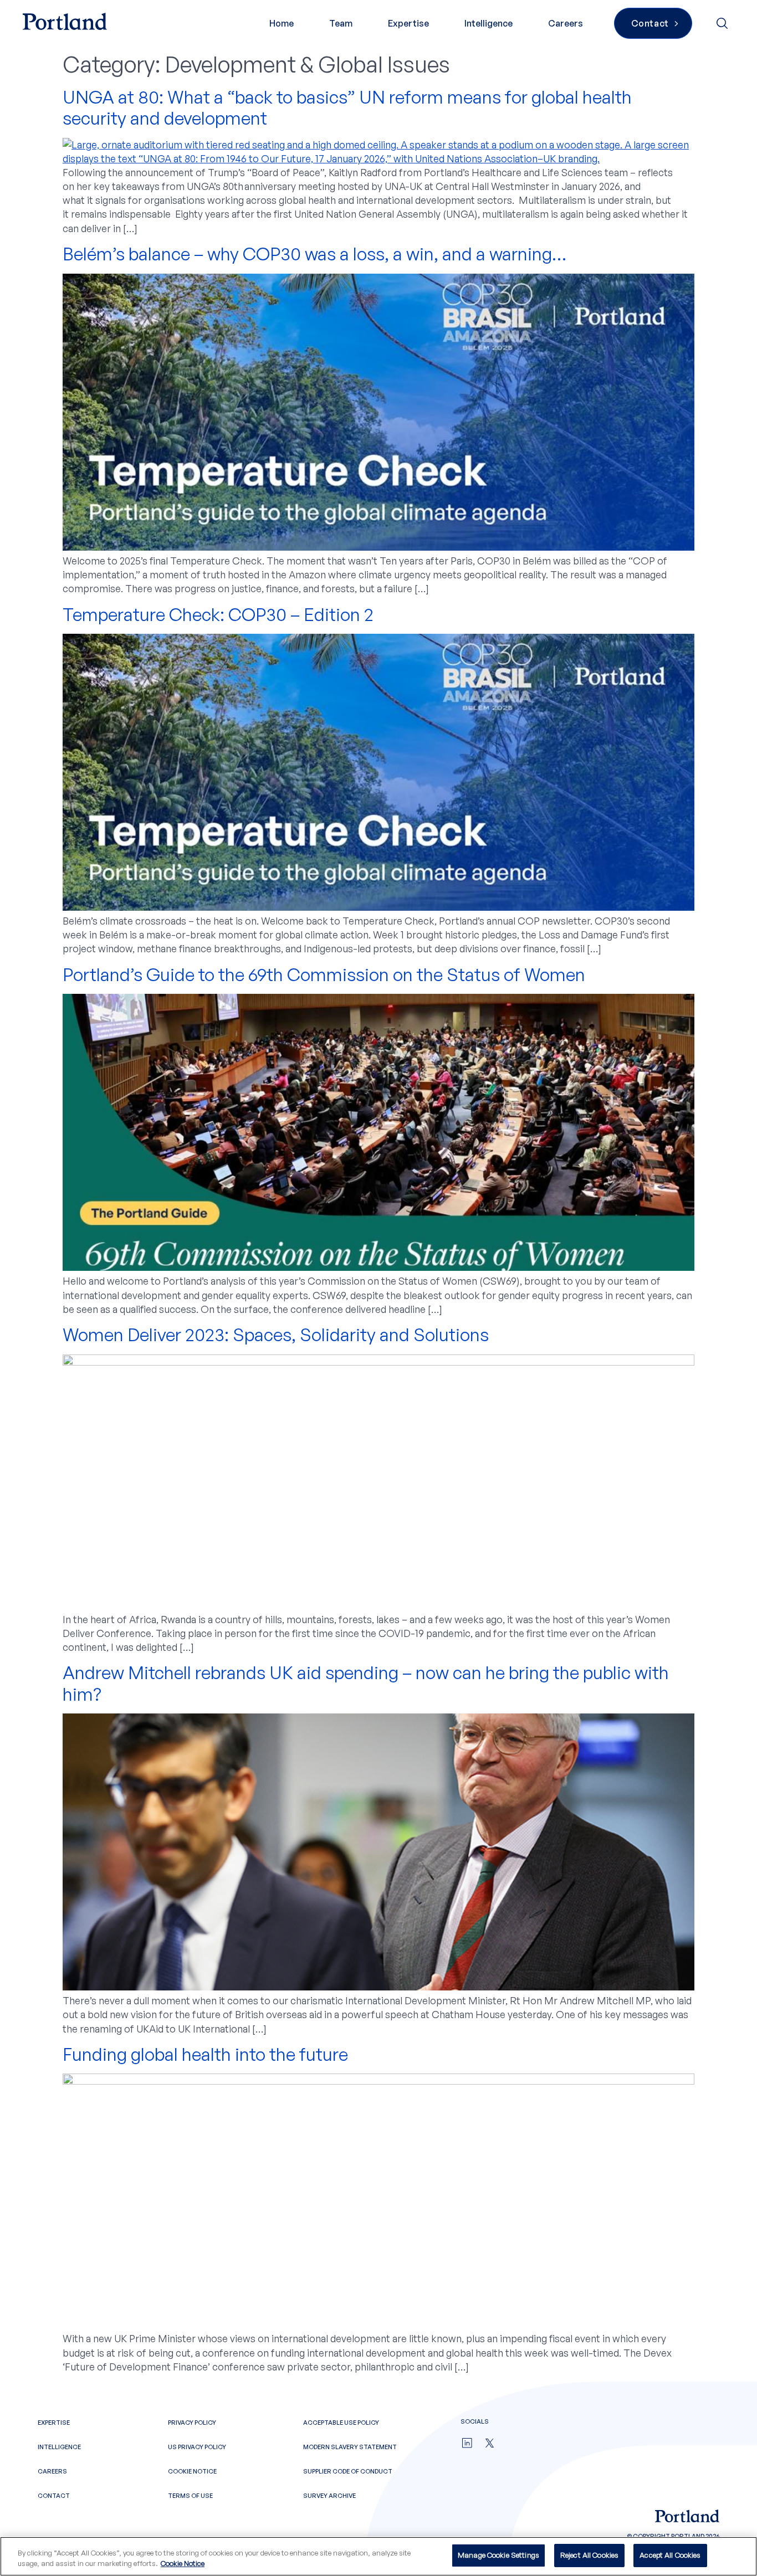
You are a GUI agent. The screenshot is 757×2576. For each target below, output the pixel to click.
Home (282, 23)
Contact (54, 2496)
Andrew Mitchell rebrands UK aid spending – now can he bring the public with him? (366, 1683)
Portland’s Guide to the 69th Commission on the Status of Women (324, 974)
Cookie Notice (192, 2471)
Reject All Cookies (589, 2555)
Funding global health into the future (205, 2054)
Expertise (408, 23)
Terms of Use (190, 2496)
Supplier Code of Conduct (348, 2471)
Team (341, 23)
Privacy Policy (192, 2423)
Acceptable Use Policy (341, 2423)
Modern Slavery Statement (350, 2447)
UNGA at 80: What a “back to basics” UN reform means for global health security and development (347, 107)
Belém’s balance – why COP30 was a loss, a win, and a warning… (314, 254)
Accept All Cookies (670, 2555)
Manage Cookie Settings (498, 2555)
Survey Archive (329, 2496)
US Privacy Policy (197, 2447)
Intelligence (489, 23)
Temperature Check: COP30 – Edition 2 (218, 614)
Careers (566, 23)
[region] (378, 2556)
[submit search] (723, 23)
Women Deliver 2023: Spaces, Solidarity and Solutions (276, 1335)
